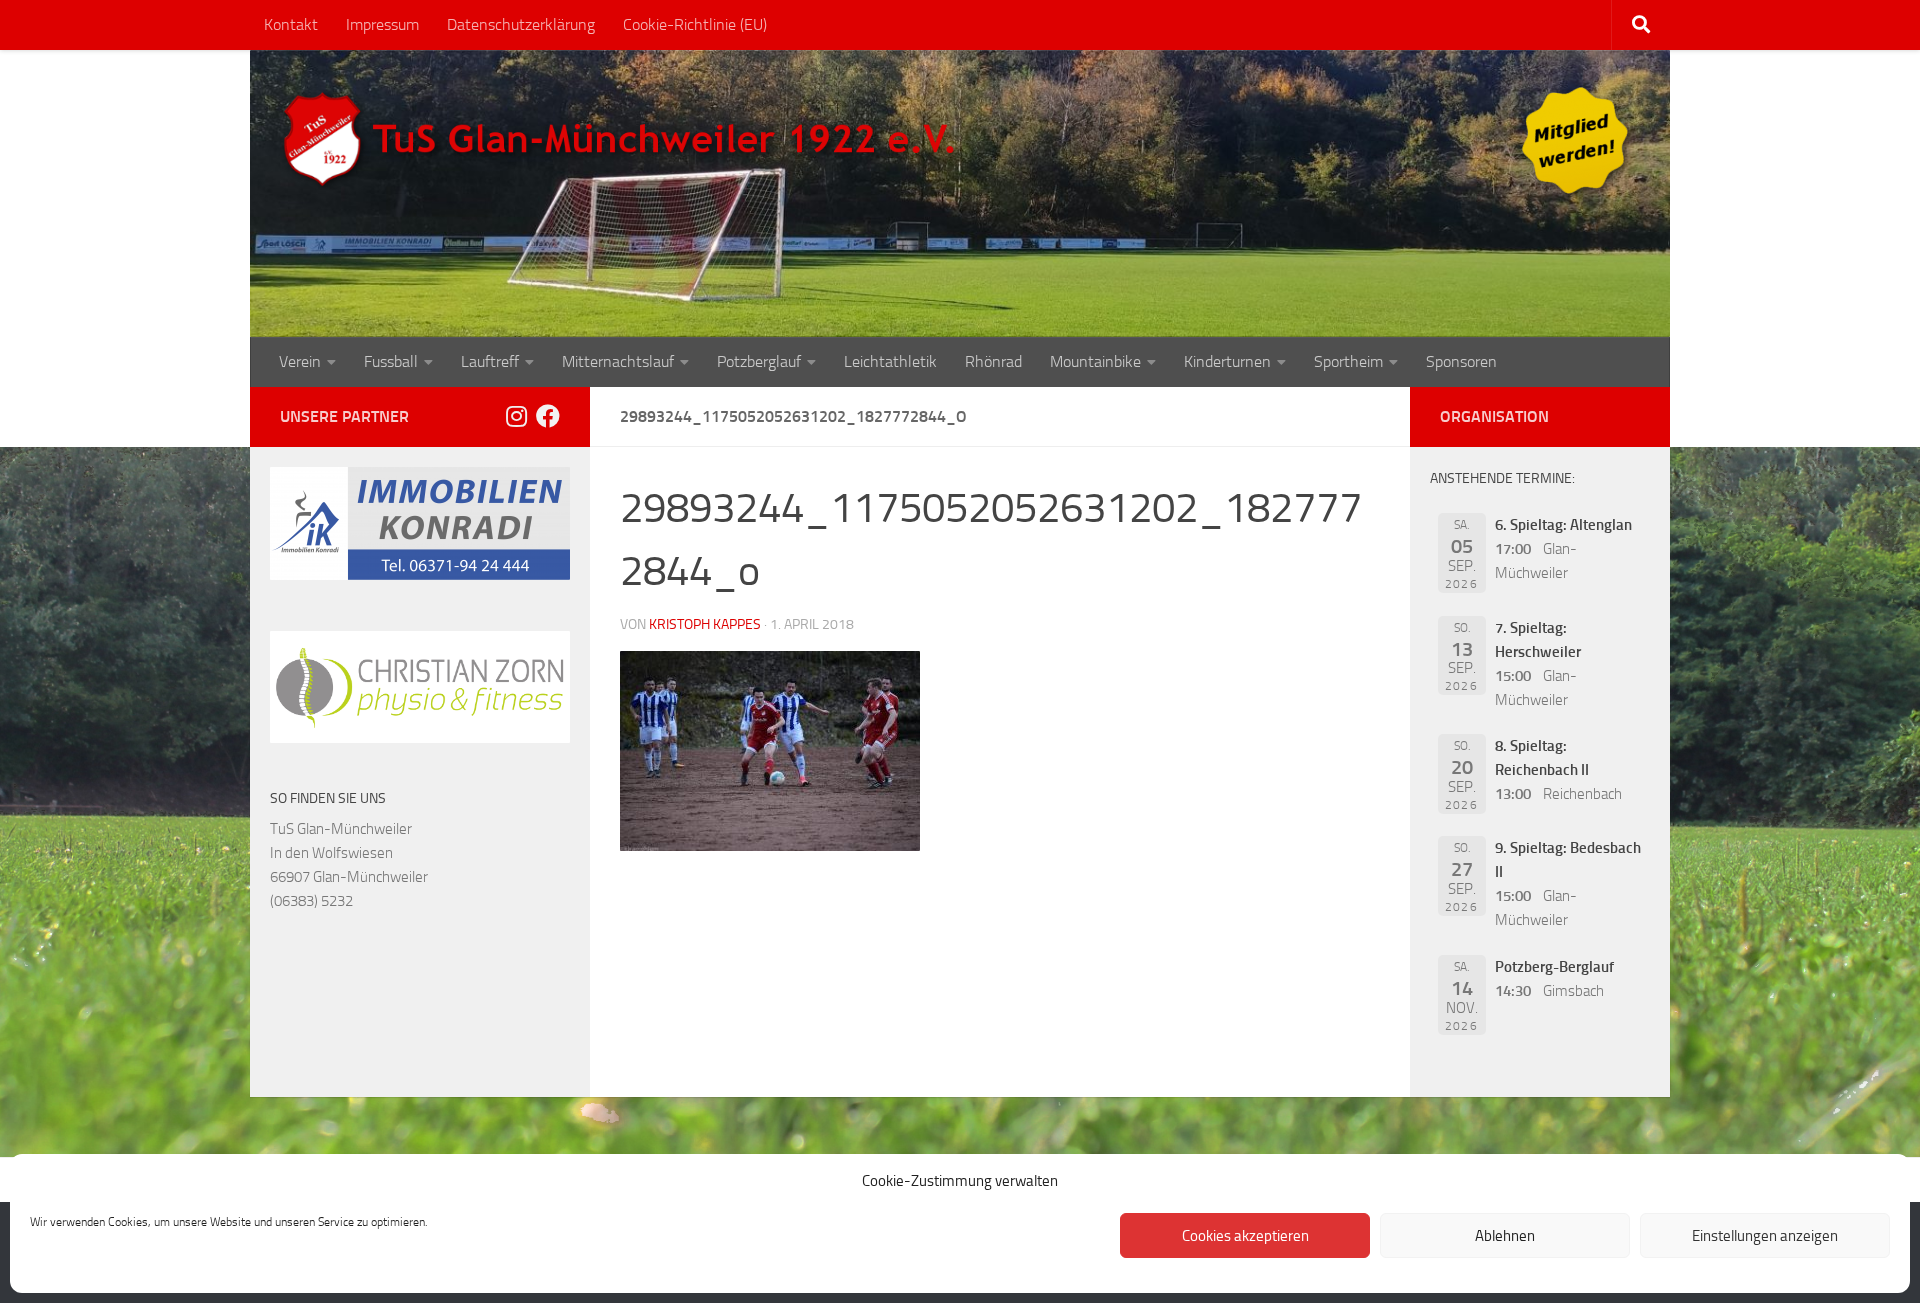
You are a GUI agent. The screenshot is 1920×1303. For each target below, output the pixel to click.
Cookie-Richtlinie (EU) (695, 24)
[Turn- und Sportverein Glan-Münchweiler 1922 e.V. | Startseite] (624, 140)
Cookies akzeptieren (1245, 1236)
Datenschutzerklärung (521, 24)
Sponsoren (1461, 361)
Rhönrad (993, 361)
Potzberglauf (759, 361)
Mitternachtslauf (618, 361)
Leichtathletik (890, 361)
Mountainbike (1095, 361)
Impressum (382, 24)
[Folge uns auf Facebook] (548, 416)
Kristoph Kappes (705, 624)
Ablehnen (1505, 1236)
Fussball (391, 361)
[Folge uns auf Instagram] (516, 416)
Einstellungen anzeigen (1765, 1236)
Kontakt (291, 24)
